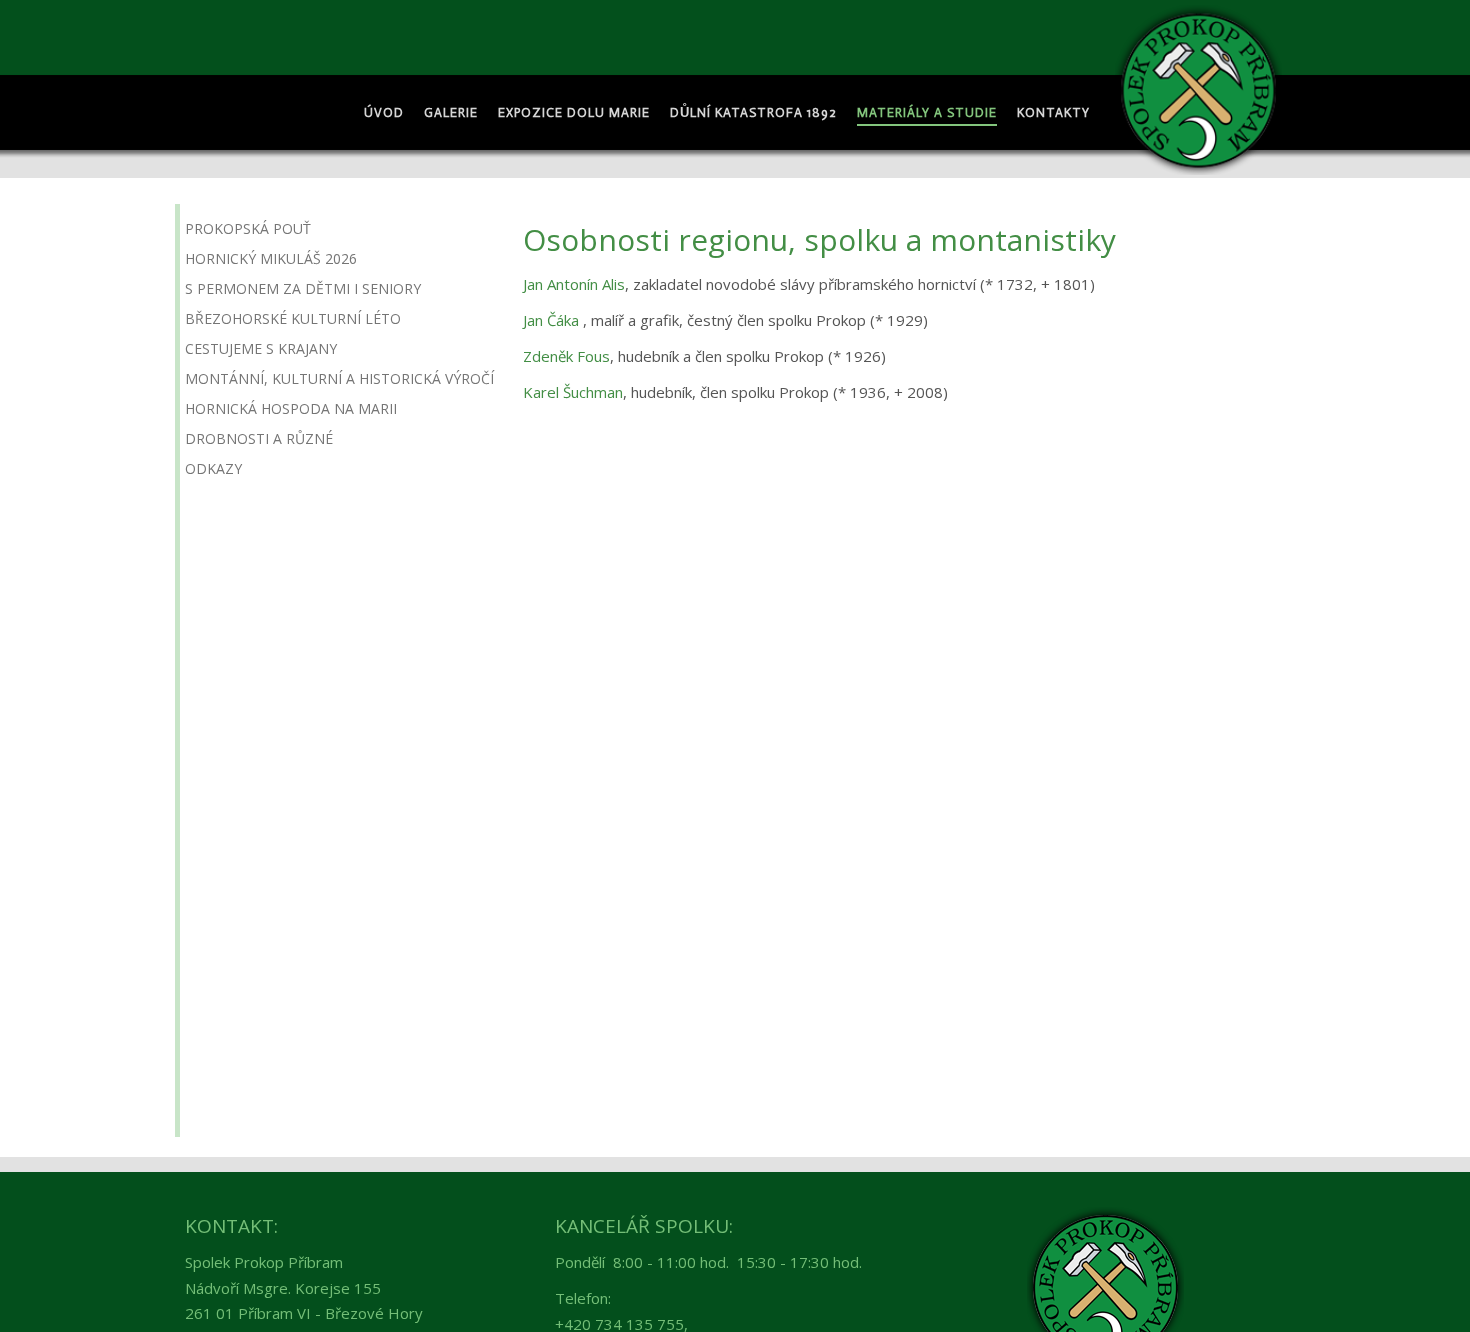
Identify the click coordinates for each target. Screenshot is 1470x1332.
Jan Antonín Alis (574, 284)
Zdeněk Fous (566, 356)
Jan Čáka (551, 320)
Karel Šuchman (573, 392)
